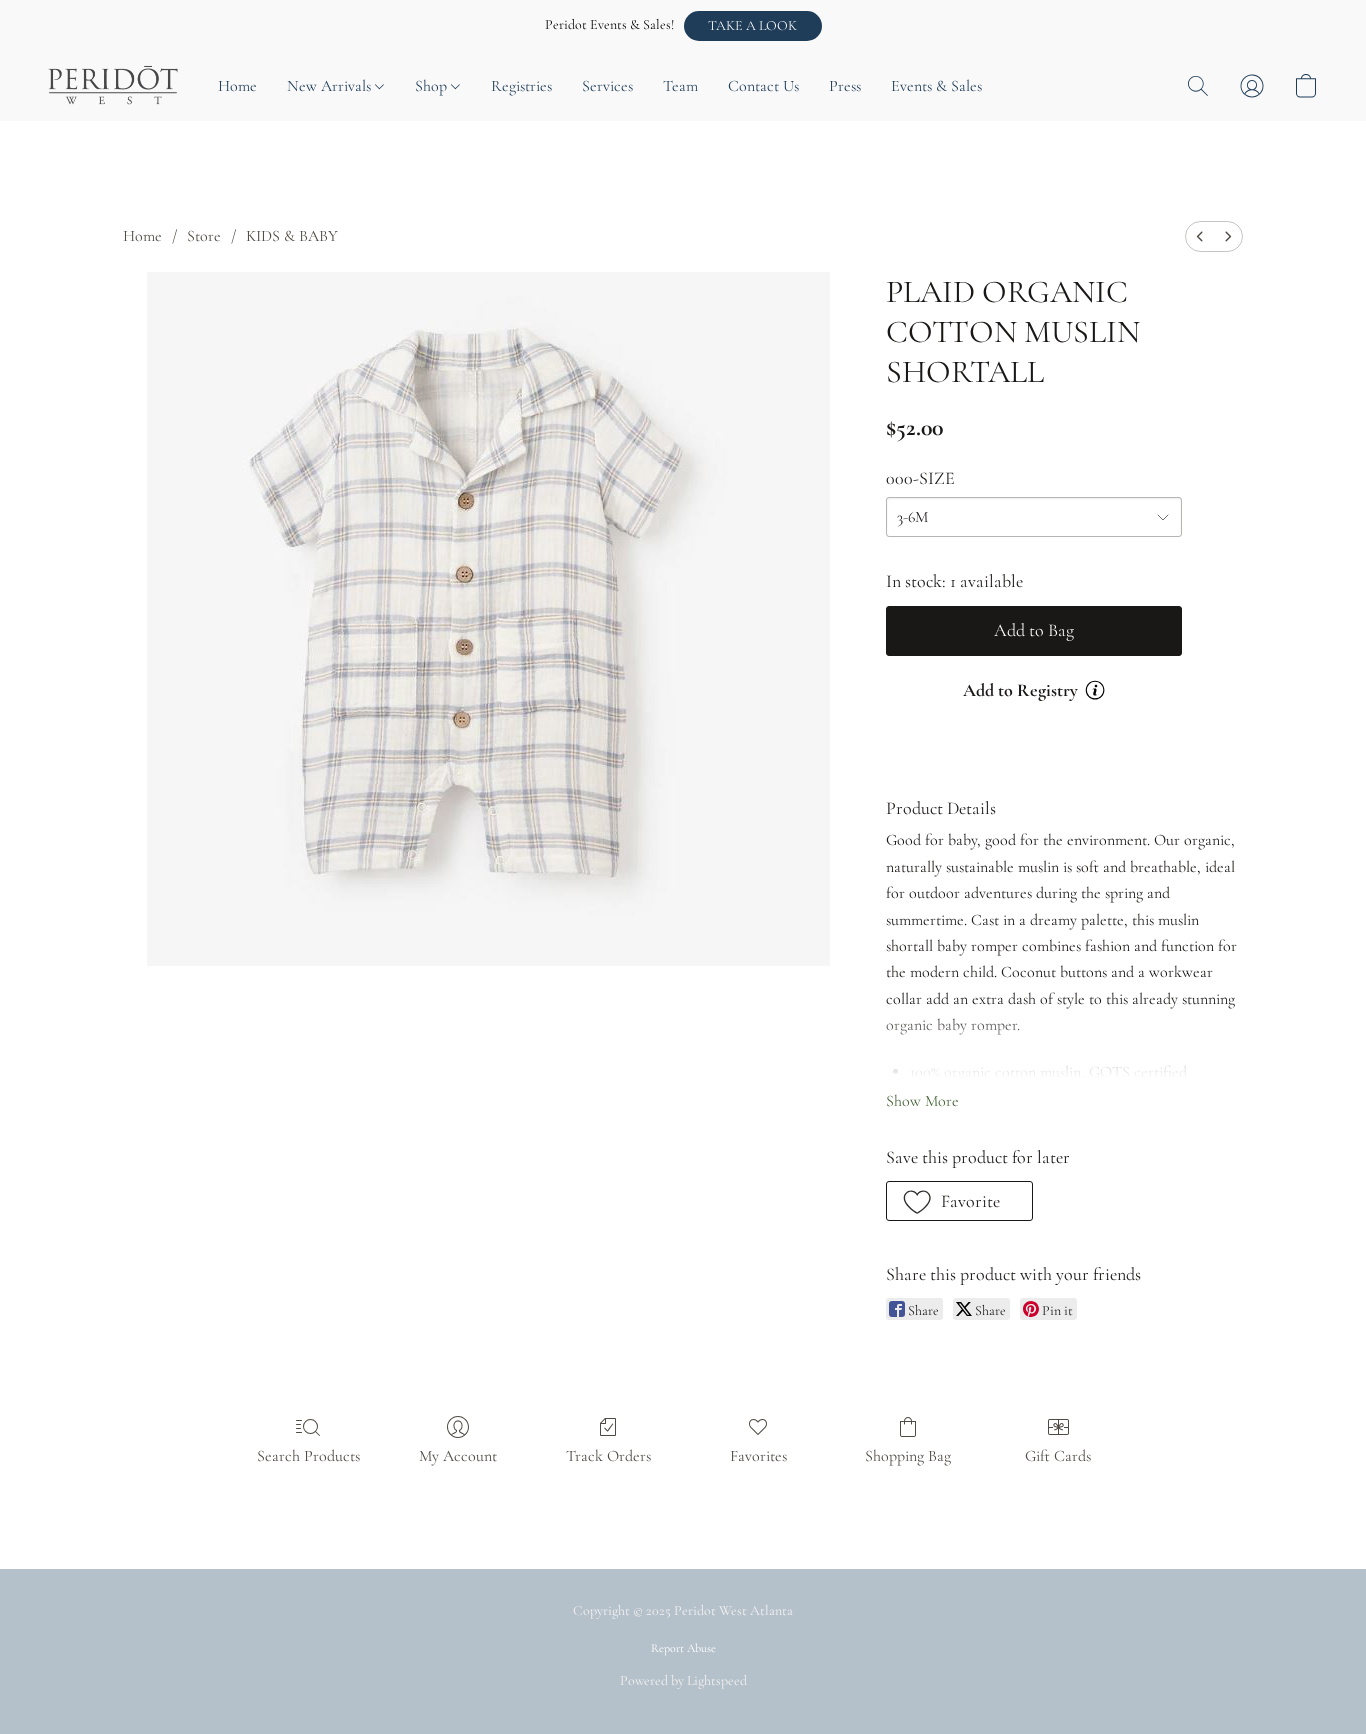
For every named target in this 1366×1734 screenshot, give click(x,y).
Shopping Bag (908, 1456)
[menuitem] (1200, 236)
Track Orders (608, 1456)
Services (607, 86)
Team (680, 86)
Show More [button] (922, 1101)
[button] (753, 26)
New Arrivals (331, 86)
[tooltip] (1095, 690)
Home (237, 86)
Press (845, 86)
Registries (521, 86)
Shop (433, 86)
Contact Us (763, 86)
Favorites (758, 1456)
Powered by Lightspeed (683, 1680)
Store (204, 236)
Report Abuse (683, 1648)
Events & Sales (936, 86)
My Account (458, 1456)
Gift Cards (1058, 1456)
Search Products (308, 1456)
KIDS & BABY (292, 236)
